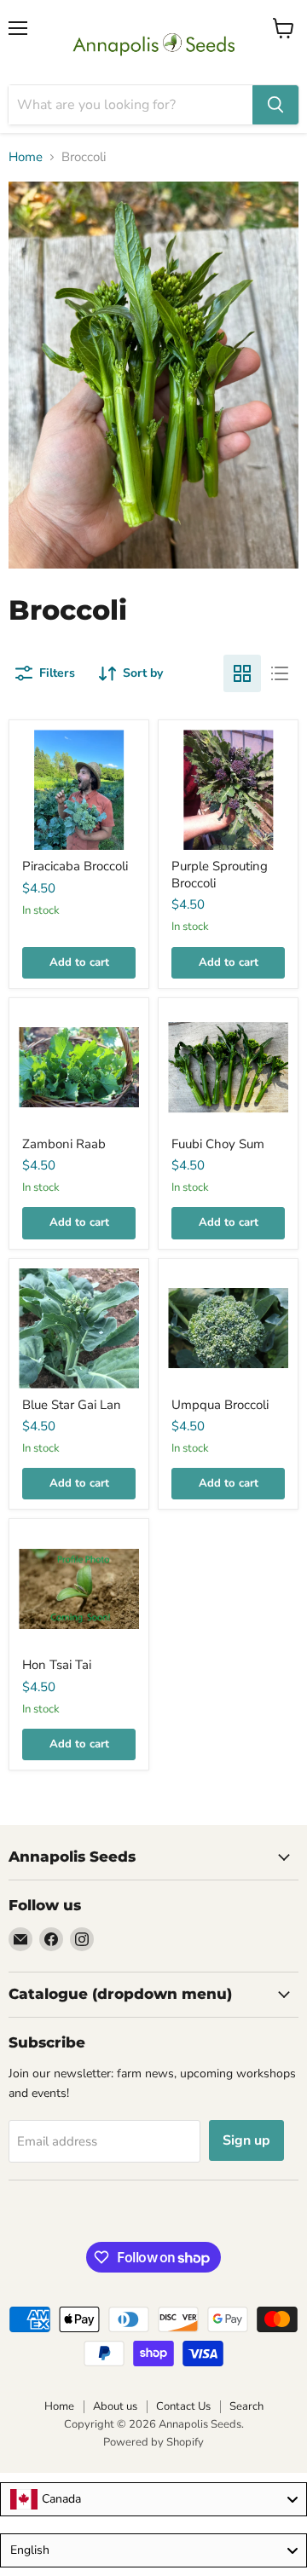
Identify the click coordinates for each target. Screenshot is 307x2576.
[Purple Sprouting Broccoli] (228, 790)
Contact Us (183, 2406)
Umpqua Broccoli (220, 1405)
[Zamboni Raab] (79, 1068)
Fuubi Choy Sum (218, 1144)
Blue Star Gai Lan (72, 1405)
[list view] (280, 673)
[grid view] (242, 673)
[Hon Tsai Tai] (79, 1588)
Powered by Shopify (153, 2442)
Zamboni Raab (64, 1144)
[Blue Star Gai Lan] (79, 1328)
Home (26, 157)
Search (246, 2406)
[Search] (275, 105)
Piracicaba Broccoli (75, 866)
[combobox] (153, 2499)
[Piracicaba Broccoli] (79, 790)
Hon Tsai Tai (57, 1665)
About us (115, 2406)
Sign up (246, 2140)
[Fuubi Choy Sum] (228, 1068)
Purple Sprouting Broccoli (220, 875)
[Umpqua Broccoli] (228, 1328)
